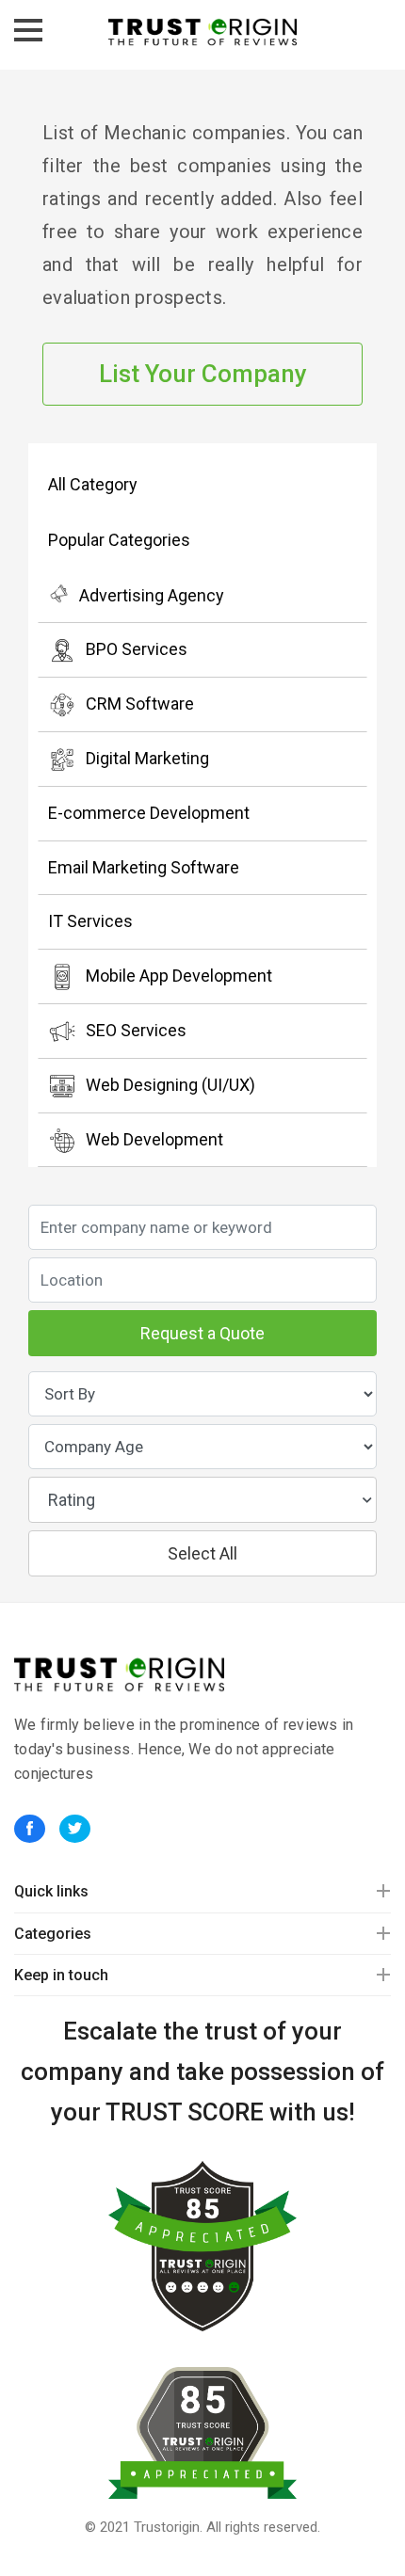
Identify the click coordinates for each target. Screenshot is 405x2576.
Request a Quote (202, 1333)
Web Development (154, 1139)
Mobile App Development (179, 976)
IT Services (90, 921)
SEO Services (136, 1030)
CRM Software (140, 704)
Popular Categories (119, 540)
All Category (93, 484)
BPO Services (137, 649)
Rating (72, 1500)
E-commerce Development (149, 813)
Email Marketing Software (144, 867)
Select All (202, 1553)
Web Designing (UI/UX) (170, 1085)
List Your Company (203, 374)
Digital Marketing (147, 758)
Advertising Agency (152, 595)
